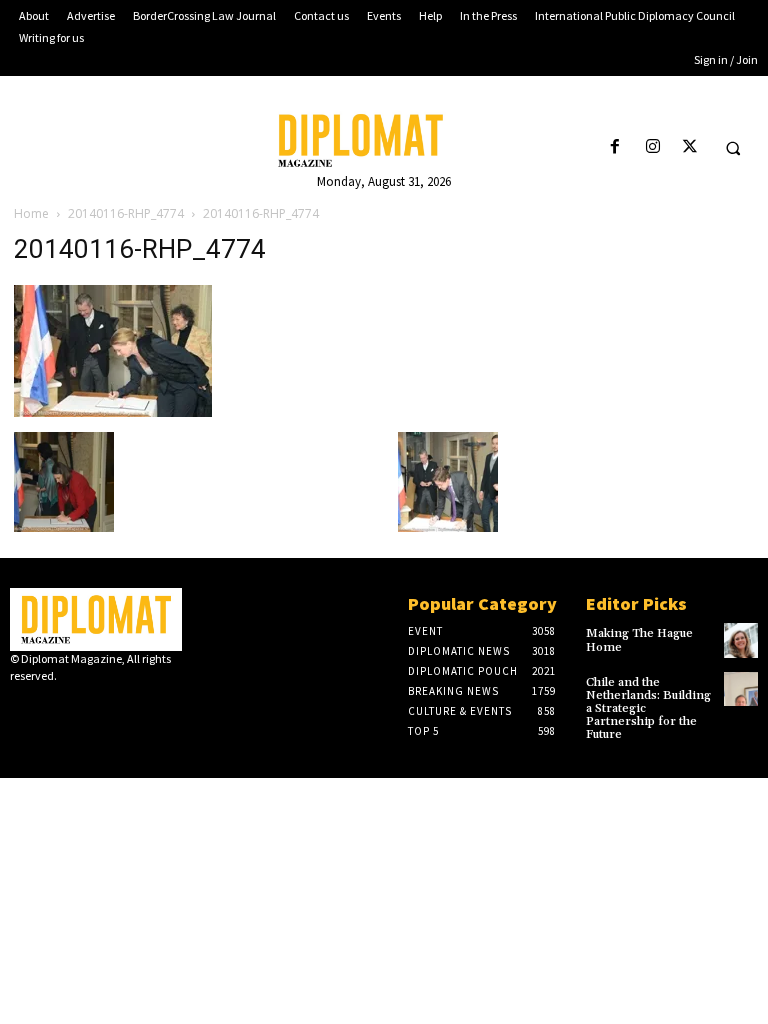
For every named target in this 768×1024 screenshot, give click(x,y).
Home (31, 213)
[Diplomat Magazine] (384, 140)
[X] (689, 147)
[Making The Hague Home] (741, 640)
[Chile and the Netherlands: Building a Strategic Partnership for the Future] (741, 689)
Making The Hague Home (639, 640)
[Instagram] (652, 147)
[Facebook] (615, 147)
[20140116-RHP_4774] (113, 411)
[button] (733, 148)
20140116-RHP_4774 (126, 213)
